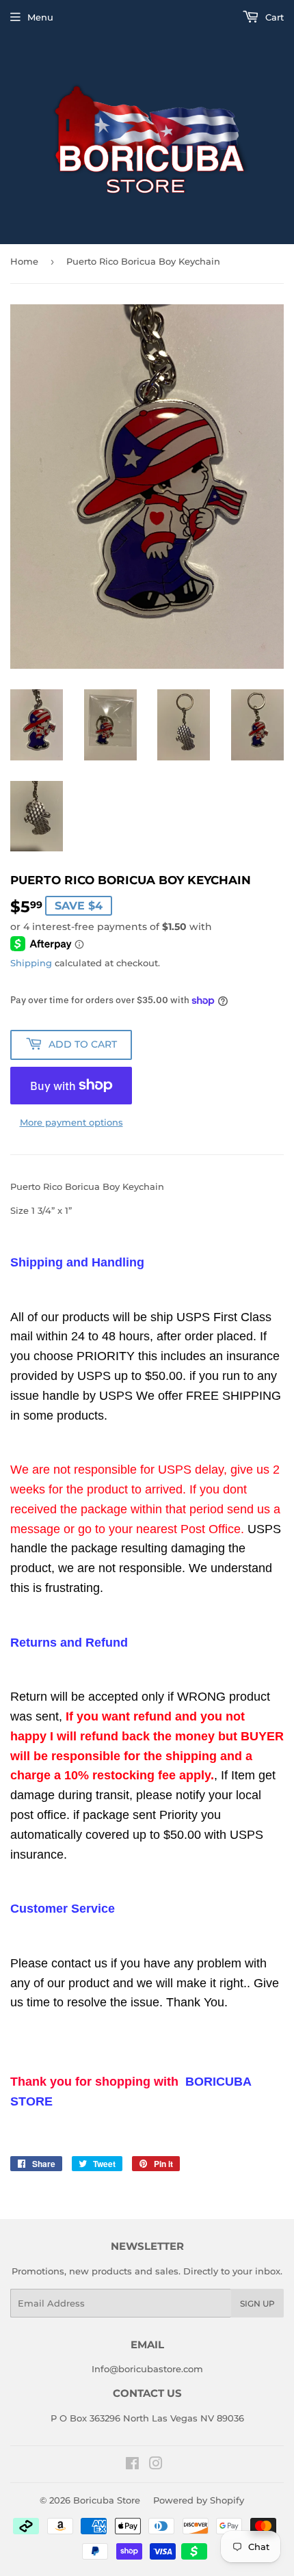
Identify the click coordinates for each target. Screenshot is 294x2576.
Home (24, 261)
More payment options (71, 1122)
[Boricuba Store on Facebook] (132, 2465)
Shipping (31, 963)
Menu (40, 17)
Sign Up (257, 2303)
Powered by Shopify (199, 2500)
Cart (273, 17)
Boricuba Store (107, 2500)
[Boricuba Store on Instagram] (156, 2465)
